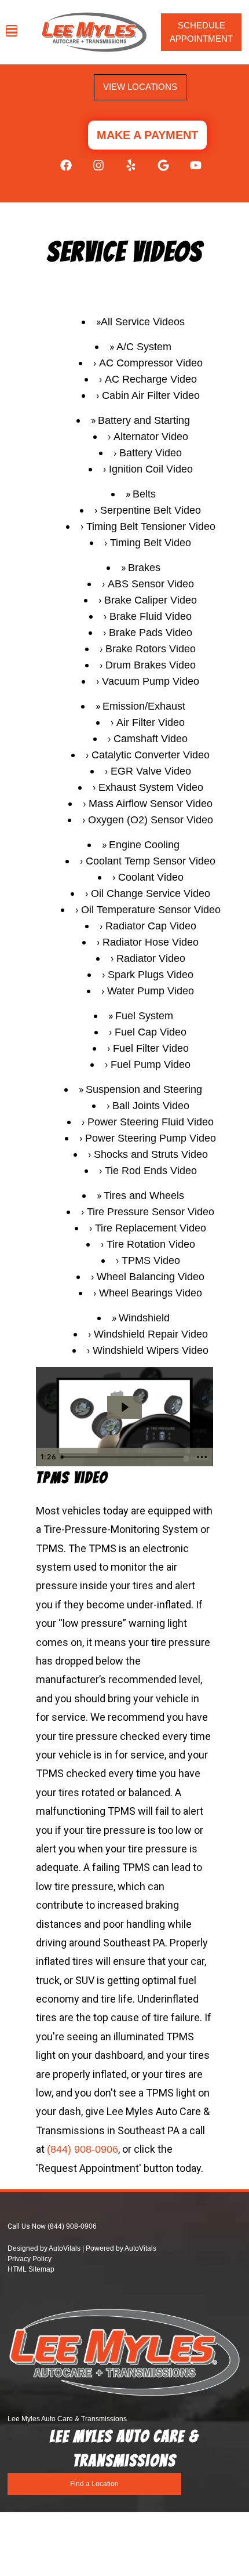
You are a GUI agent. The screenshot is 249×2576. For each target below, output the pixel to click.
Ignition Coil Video (151, 469)
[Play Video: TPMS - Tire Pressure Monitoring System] (124, 1407)
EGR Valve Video (151, 771)
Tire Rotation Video (151, 1244)
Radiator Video (151, 958)
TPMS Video (151, 1260)
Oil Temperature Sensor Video (151, 910)
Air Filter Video (151, 722)
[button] (60, 171)
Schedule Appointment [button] (201, 32)
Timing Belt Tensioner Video (151, 526)
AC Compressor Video (151, 363)
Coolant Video (151, 877)
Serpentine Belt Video (151, 510)
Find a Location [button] (94, 2484)
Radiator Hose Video (151, 942)
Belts (144, 494)
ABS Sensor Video (151, 584)
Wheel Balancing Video (151, 1277)
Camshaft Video (151, 739)
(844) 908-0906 (83, 2149)
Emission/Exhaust (144, 706)
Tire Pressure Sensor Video (151, 1212)
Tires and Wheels (144, 1196)
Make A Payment (147, 135)
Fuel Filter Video (151, 1048)
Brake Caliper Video (151, 600)
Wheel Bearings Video (151, 1293)
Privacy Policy (30, 2259)
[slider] (124, 1457)
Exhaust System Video (151, 787)
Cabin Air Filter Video (151, 395)
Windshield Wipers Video (151, 1350)
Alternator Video (151, 437)
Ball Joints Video (151, 1106)
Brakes (144, 568)
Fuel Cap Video (151, 1032)
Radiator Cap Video (151, 926)
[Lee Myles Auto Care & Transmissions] (94, 32)
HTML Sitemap (31, 2269)
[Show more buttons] (202, 1457)
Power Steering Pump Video (151, 1138)
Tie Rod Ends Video (151, 1171)
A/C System (144, 347)
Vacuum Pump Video (151, 681)
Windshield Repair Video (151, 1334)
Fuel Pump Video (151, 1064)
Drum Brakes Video (151, 665)
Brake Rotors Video (151, 649)
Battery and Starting (144, 420)
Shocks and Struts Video (151, 1154)
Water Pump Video (151, 991)
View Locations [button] (140, 87)
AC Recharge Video (151, 379)
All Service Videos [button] (143, 322)
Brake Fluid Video (151, 616)
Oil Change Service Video (151, 893)
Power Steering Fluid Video (151, 1122)
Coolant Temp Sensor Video (151, 861)
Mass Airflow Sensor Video (151, 804)
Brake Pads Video (151, 633)
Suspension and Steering (144, 1089)
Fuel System (144, 1016)
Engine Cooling (144, 845)
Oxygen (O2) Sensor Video (151, 820)
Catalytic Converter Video (151, 755)
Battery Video (151, 453)
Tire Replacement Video (151, 1228)
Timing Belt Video (151, 543)
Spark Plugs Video (151, 975)
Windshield (144, 1318)
